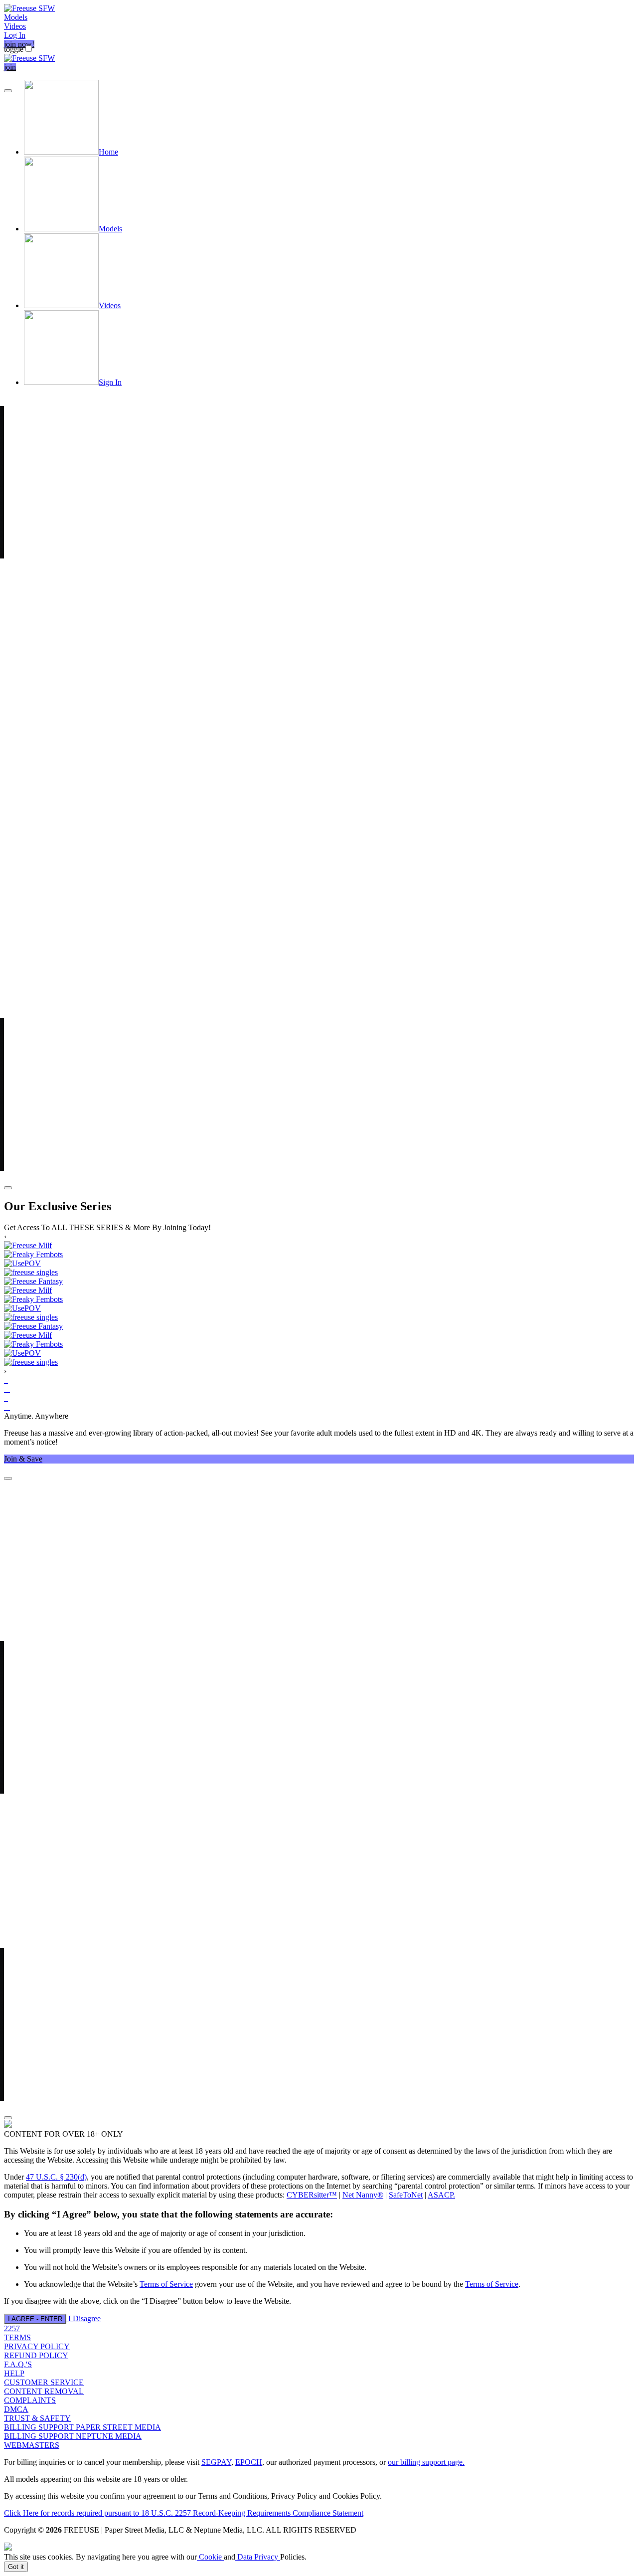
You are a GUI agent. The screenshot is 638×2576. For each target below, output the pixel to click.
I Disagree (84, 2318)
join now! (19, 44)
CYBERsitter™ (312, 2195)
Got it (16, 2567)
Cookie (210, 2557)
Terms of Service (166, 2284)
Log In (15, 35)
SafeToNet (406, 2195)
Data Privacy (258, 2557)
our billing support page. (426, 2462)
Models (16, 17)
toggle (14, 49)
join (10, 67)
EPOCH (249, 2462)
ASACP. (441, 2195)
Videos (15, 26)
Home (108, 152)
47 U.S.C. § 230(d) (56, 2177)
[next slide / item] (8, 1188)
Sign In (110, 382)
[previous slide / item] (8, 91)
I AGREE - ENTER (35, 2319)
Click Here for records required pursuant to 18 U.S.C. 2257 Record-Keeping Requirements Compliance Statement (184, 2513)
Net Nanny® (363, 2195)
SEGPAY (216, 2462)
